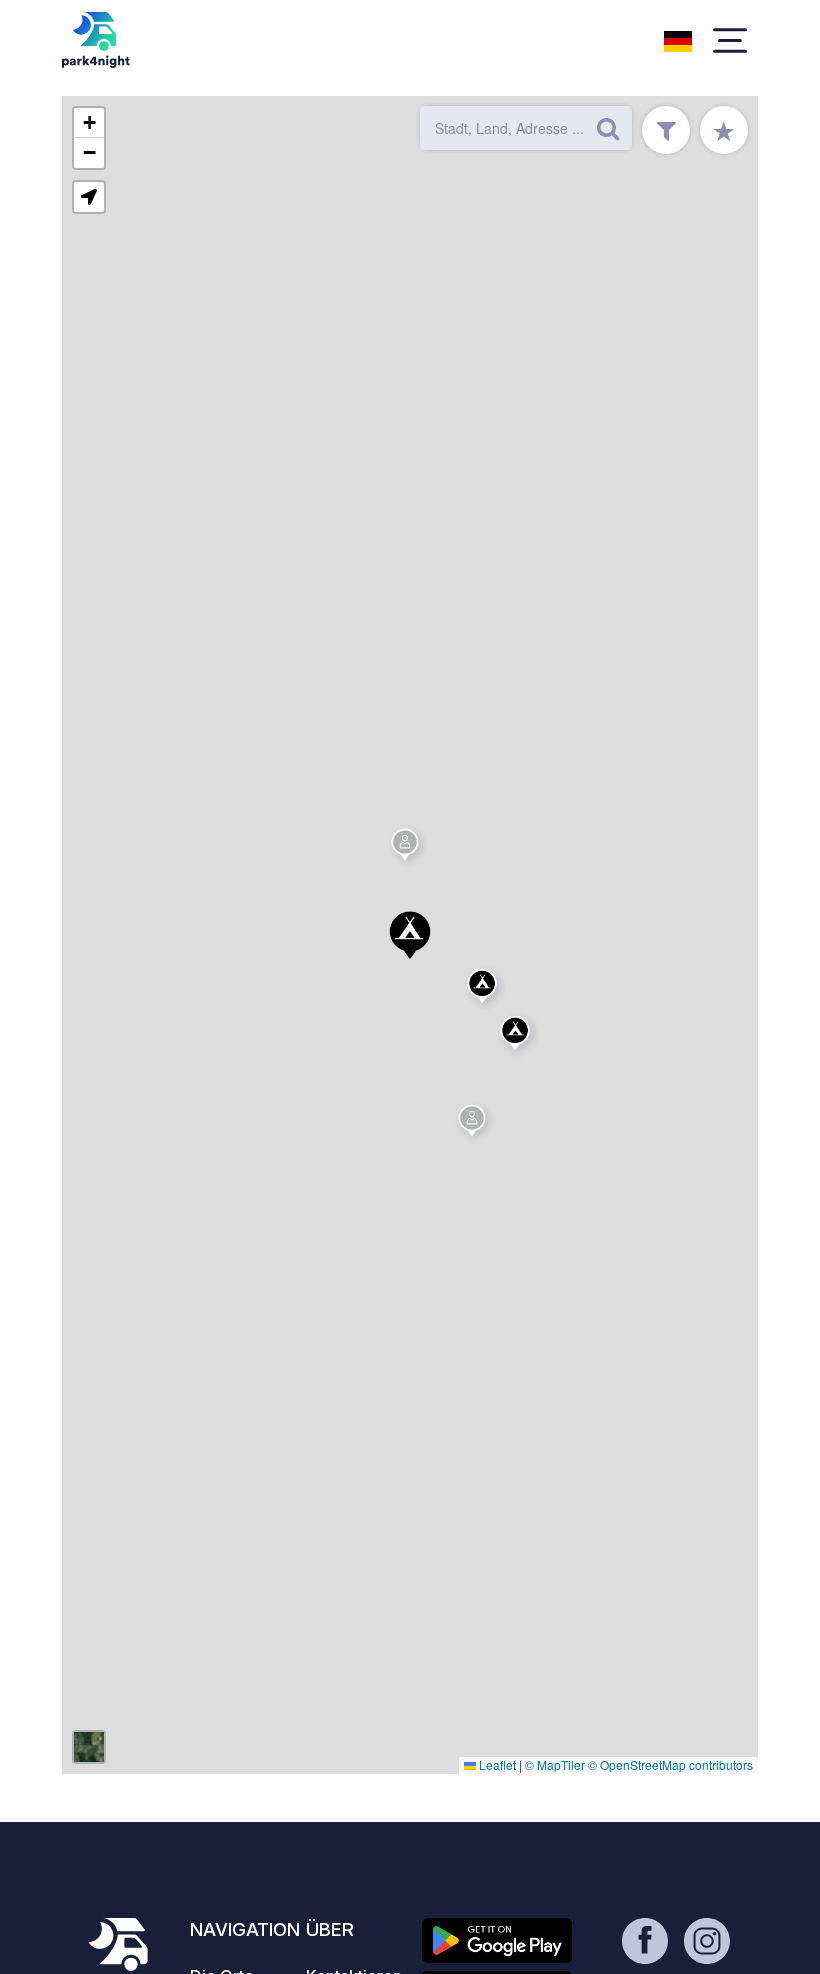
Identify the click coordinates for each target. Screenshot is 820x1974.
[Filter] (666, 130)
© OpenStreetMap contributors (670, 1764)
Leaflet (496, 1764)
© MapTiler (555, 1764)
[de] (678, 39)
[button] (410, 935)
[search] (608, 128)
